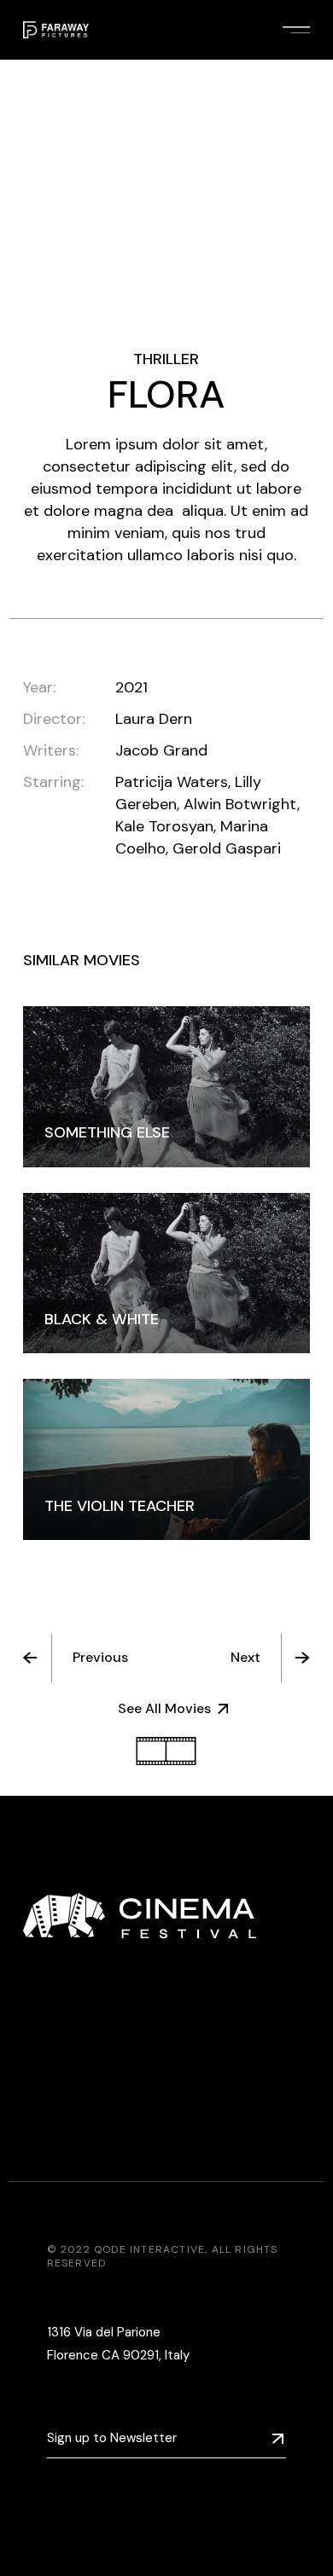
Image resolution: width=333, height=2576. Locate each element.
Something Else (107, 1132)
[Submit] (278, 2439)
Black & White (102, 1319)
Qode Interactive (149, 2249)
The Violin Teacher (120, 1506)
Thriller (166, 359)
